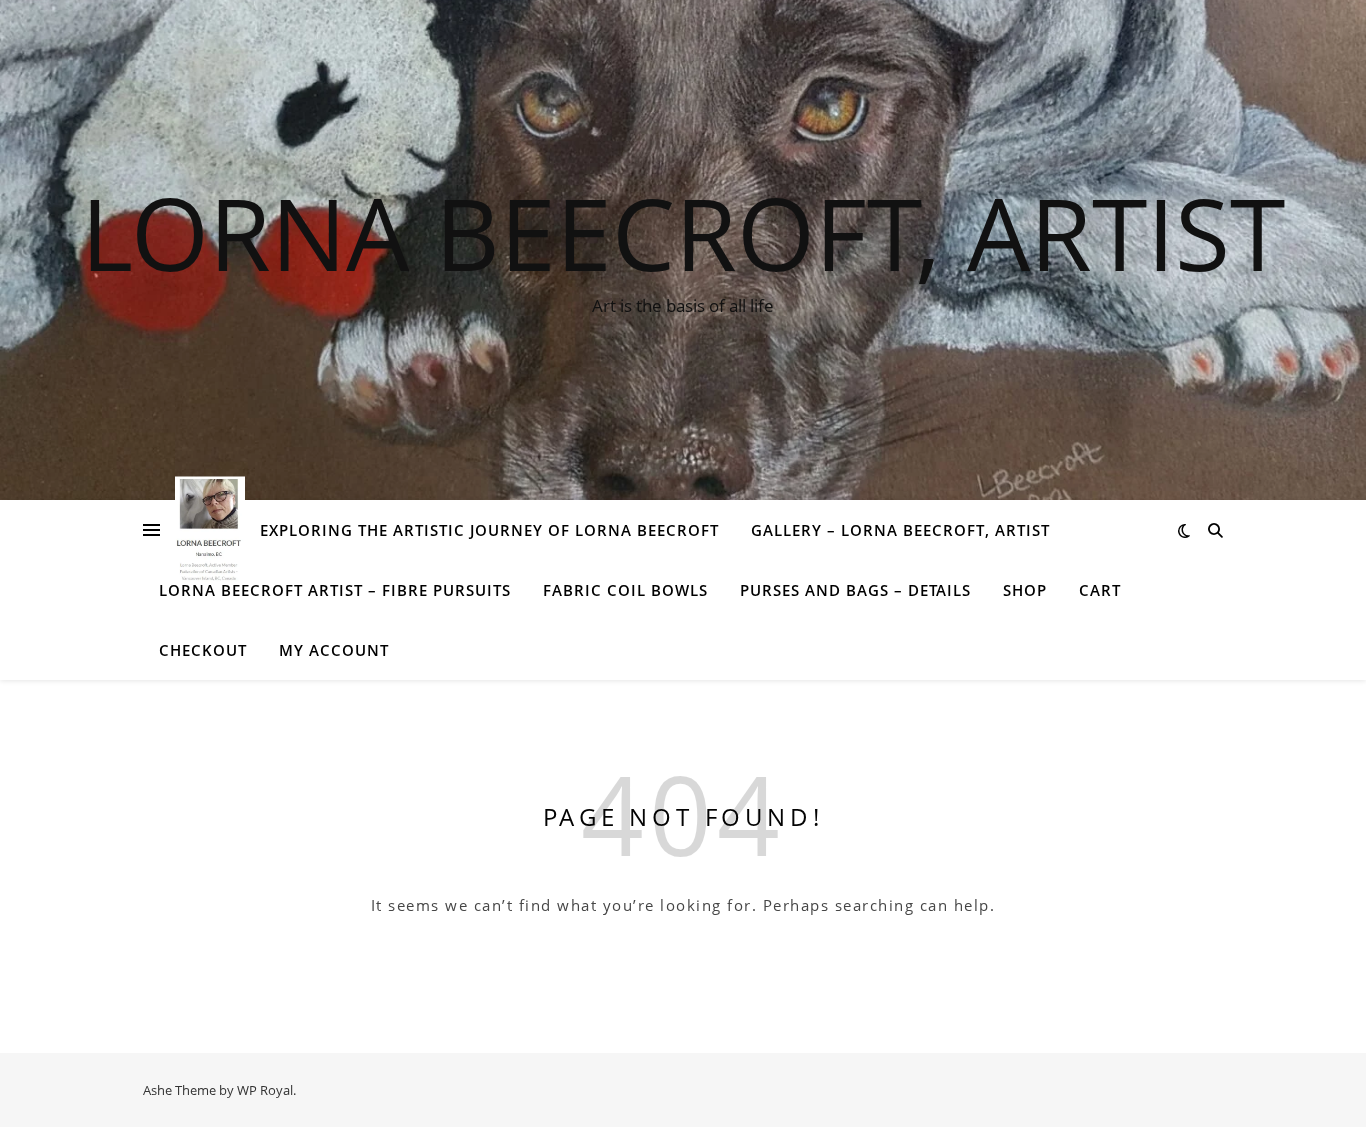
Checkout (203, 650)
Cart (1100, 590)
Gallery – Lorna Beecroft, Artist (900, 530)
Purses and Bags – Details (855, 590)
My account (334, 650)
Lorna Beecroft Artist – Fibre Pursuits (335, 590)
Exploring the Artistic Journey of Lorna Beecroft (489, 530)
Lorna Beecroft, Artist (683, 232)
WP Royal (265, 1090)
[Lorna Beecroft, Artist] (210, 529)
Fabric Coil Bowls (625, 590)
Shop (1025, 590)
